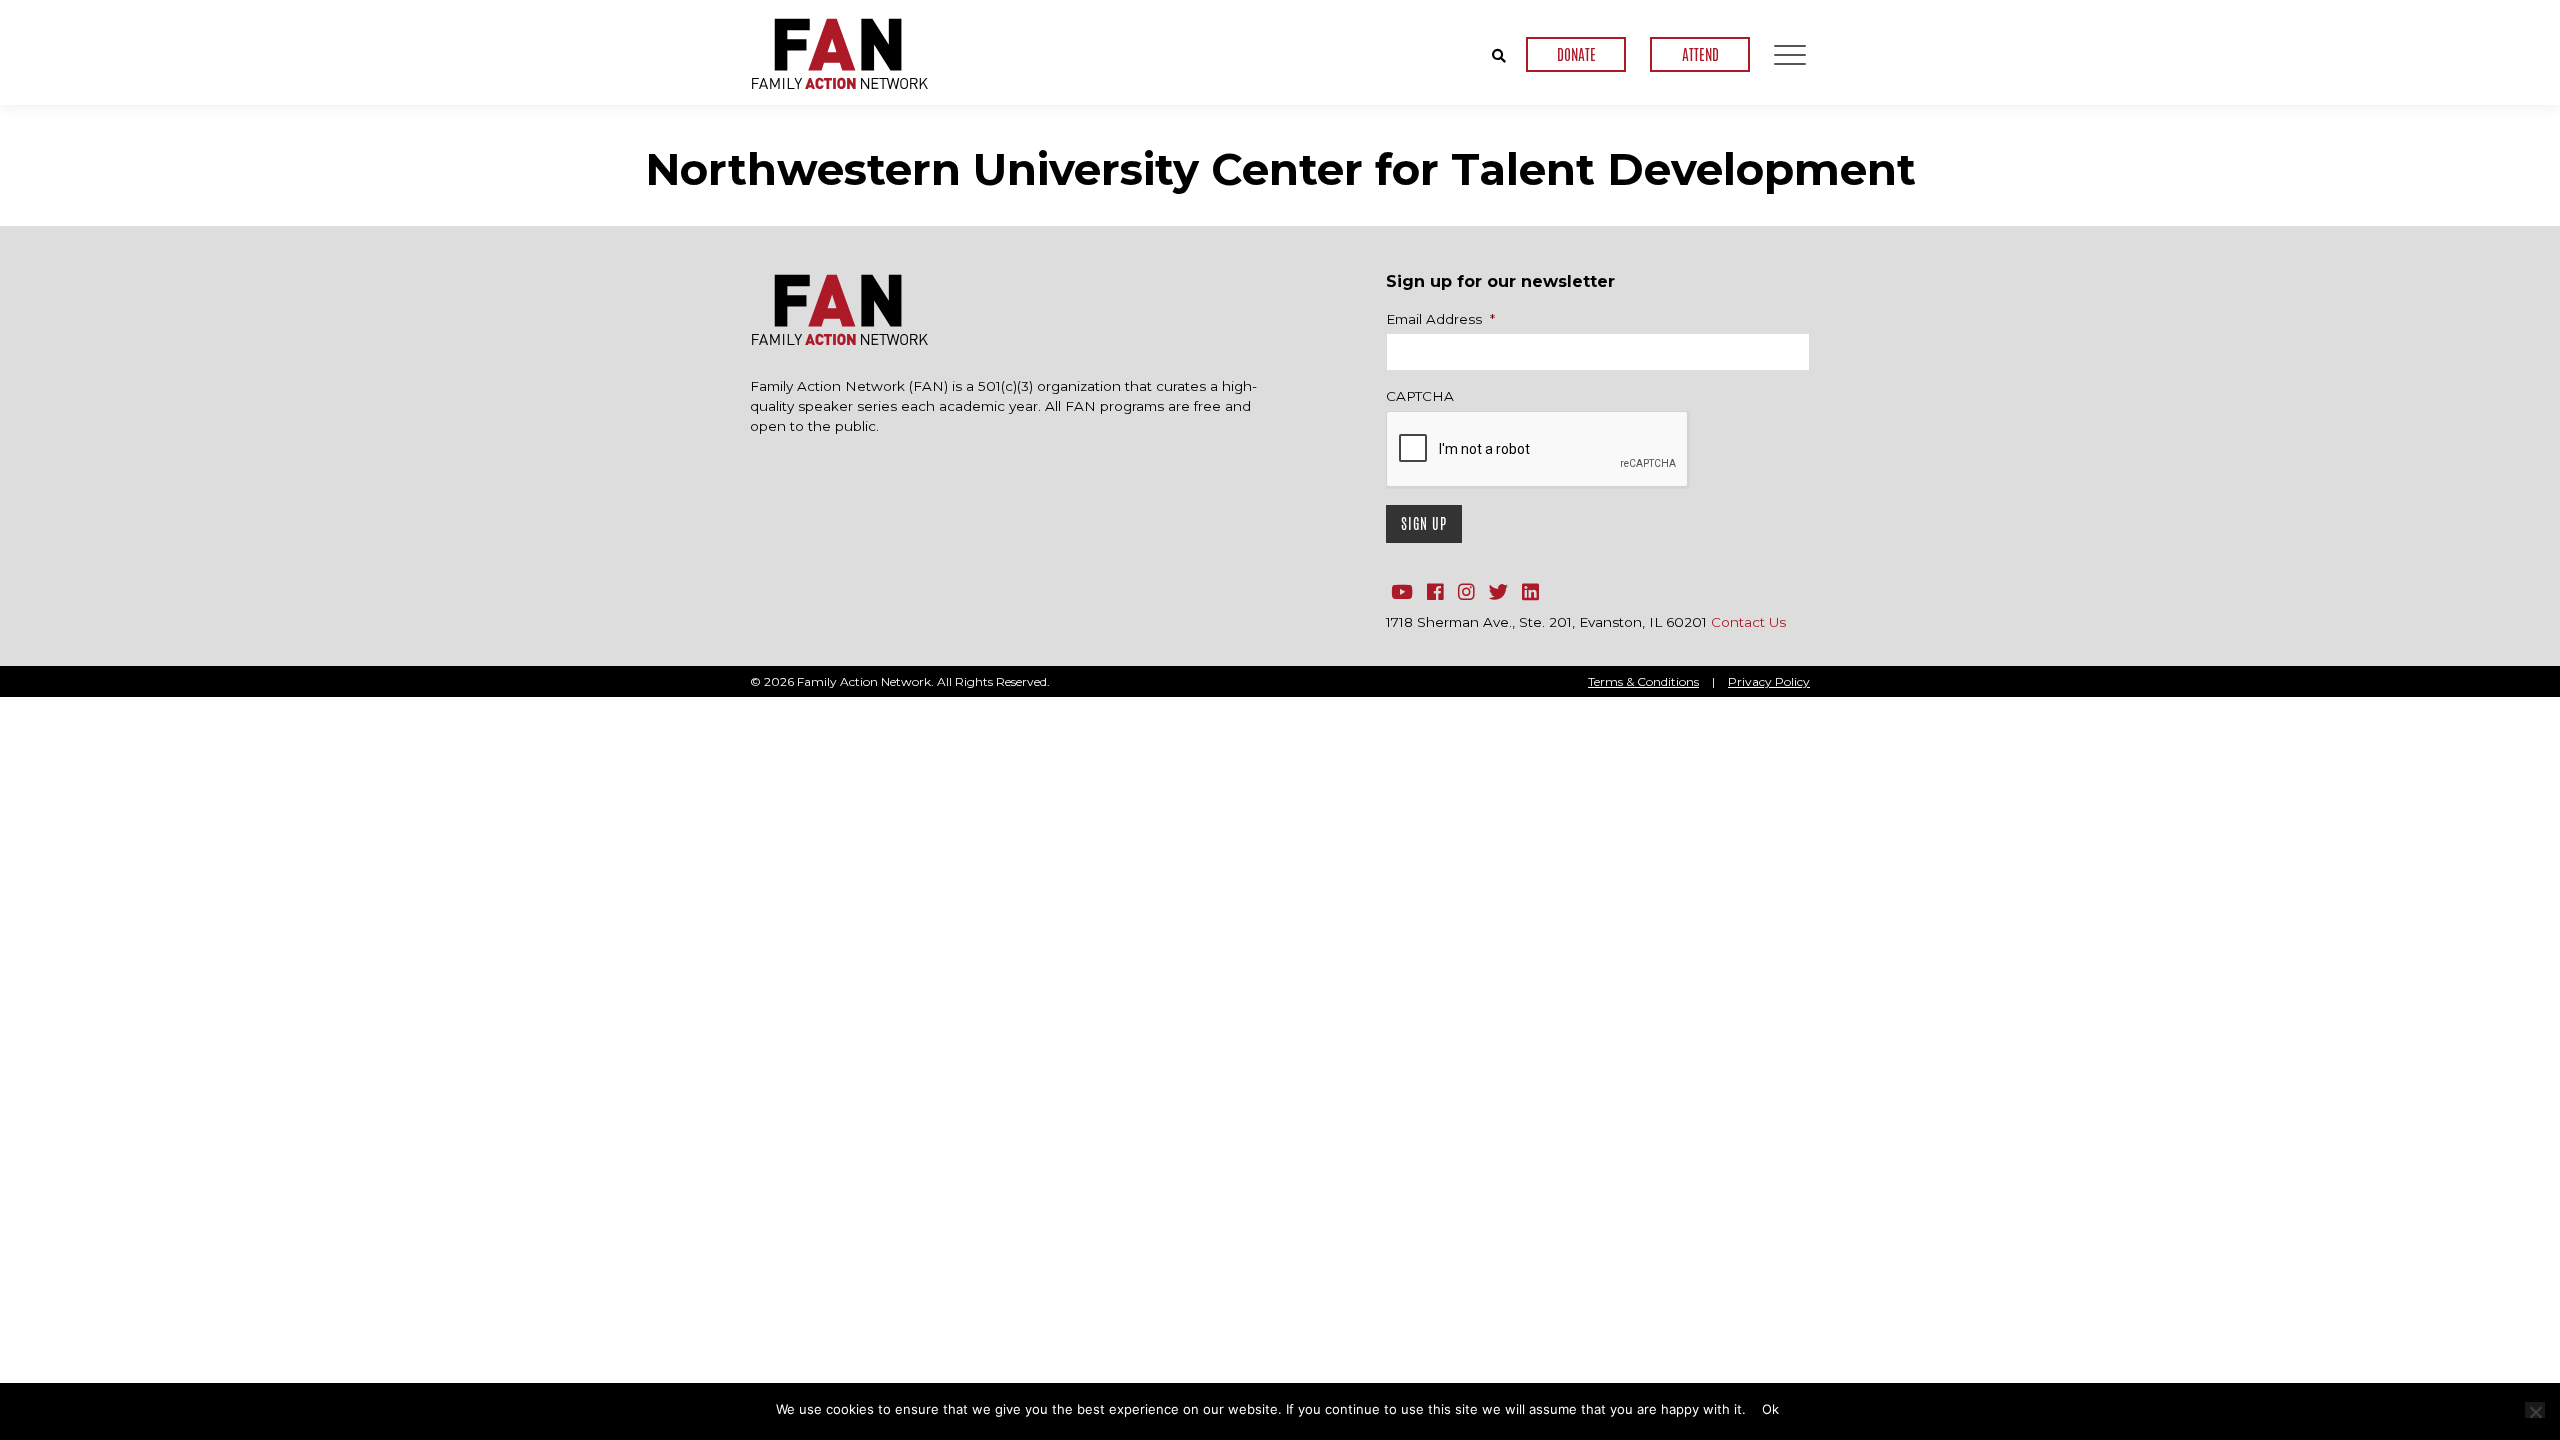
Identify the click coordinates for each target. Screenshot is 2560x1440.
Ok (1770, 1409)
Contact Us (1748, 622)
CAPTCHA (1420, 396)
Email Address (1440, 319)
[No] (2535, 1410)
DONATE (1576, 54)
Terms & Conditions (1643, 681)
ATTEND (1700, 54)
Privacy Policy (1769, 681)
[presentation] (1538, 450)
